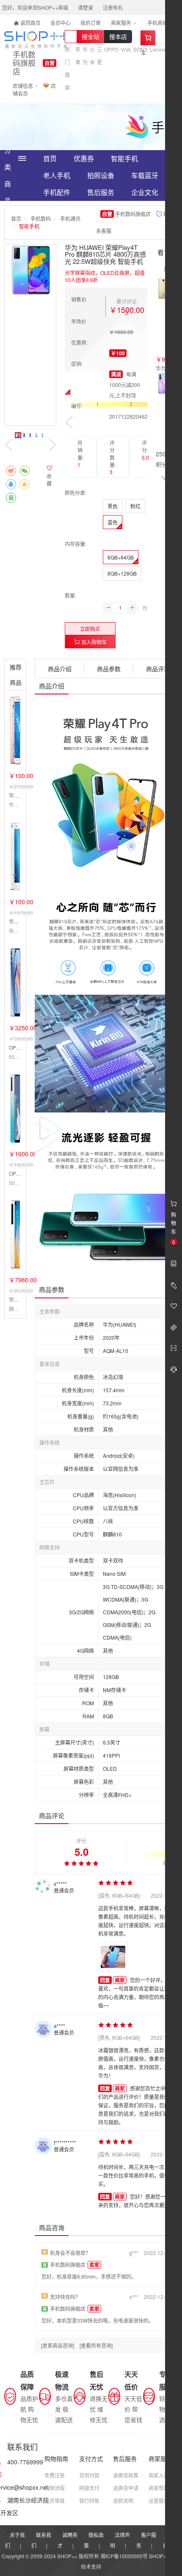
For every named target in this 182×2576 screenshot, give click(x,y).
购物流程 (55, 2488)
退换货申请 (126, 2488)
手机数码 (41, 218)
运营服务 (159, 2501)
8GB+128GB (122, 573)
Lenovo (159, 49)
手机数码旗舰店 (24, 63)
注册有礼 (113, 7)
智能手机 (124, 158)
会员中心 (61, 23)
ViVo (126, 49)
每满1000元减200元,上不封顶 (125, 385)
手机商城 (158, 23)
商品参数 (109, 669)
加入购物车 (93, 642)
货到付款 (89, 2475)
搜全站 (91, 36)
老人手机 (57, 175)
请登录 (85, 7)
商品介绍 (60, 669)
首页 (50, 158)
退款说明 (123, 2501)
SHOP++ (159, 2556)
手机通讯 (70, 218)
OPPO (111, 49)
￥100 (118, 353)
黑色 (113, 506)
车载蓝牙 (145, 175)
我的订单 (91, 23)
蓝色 (113, 522)
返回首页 (30, 23)
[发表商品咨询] (58, 2345)
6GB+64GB (121, 557)
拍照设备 (101, 175)
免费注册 (55, 2475)
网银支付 (89, 2488)
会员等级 (55, 2501)
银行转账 (89, 2501)
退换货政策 (126, 2475)
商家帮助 (159, 2488)
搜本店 (118, 36)
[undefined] (30, 270)
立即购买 (90, 629)
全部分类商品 (8, 159)
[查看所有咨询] (96, 2345)
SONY (141, 49)
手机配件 (57, 192)
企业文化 (145, 192)
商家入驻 (159, 2475)
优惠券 (84, 158)
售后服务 (101, 192)
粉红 (135, 506)
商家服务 (122, 23)
